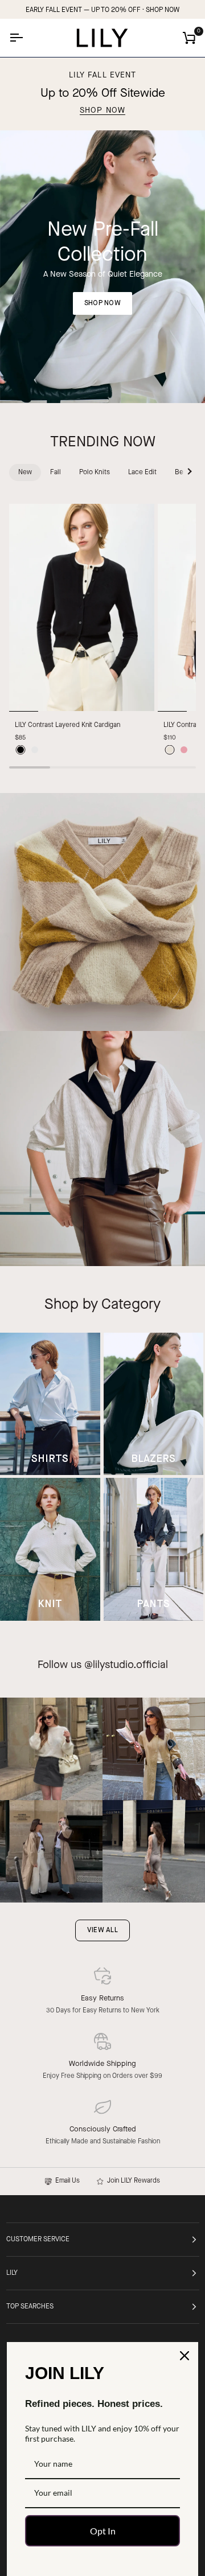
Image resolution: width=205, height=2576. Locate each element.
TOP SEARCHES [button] (30, 2307)
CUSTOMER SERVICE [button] (38, 2240)
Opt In (103, 2531)
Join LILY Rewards (132, 2181)
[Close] (184, 2356)
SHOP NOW (163, 10)
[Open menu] (26, 38)
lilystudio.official (130, 1665)
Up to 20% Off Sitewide (103, 94)
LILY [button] (12, 2273)
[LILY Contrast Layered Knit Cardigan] (82, 608)
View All (102, 1930)
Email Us (66, 2181)
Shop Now (102, 111)
